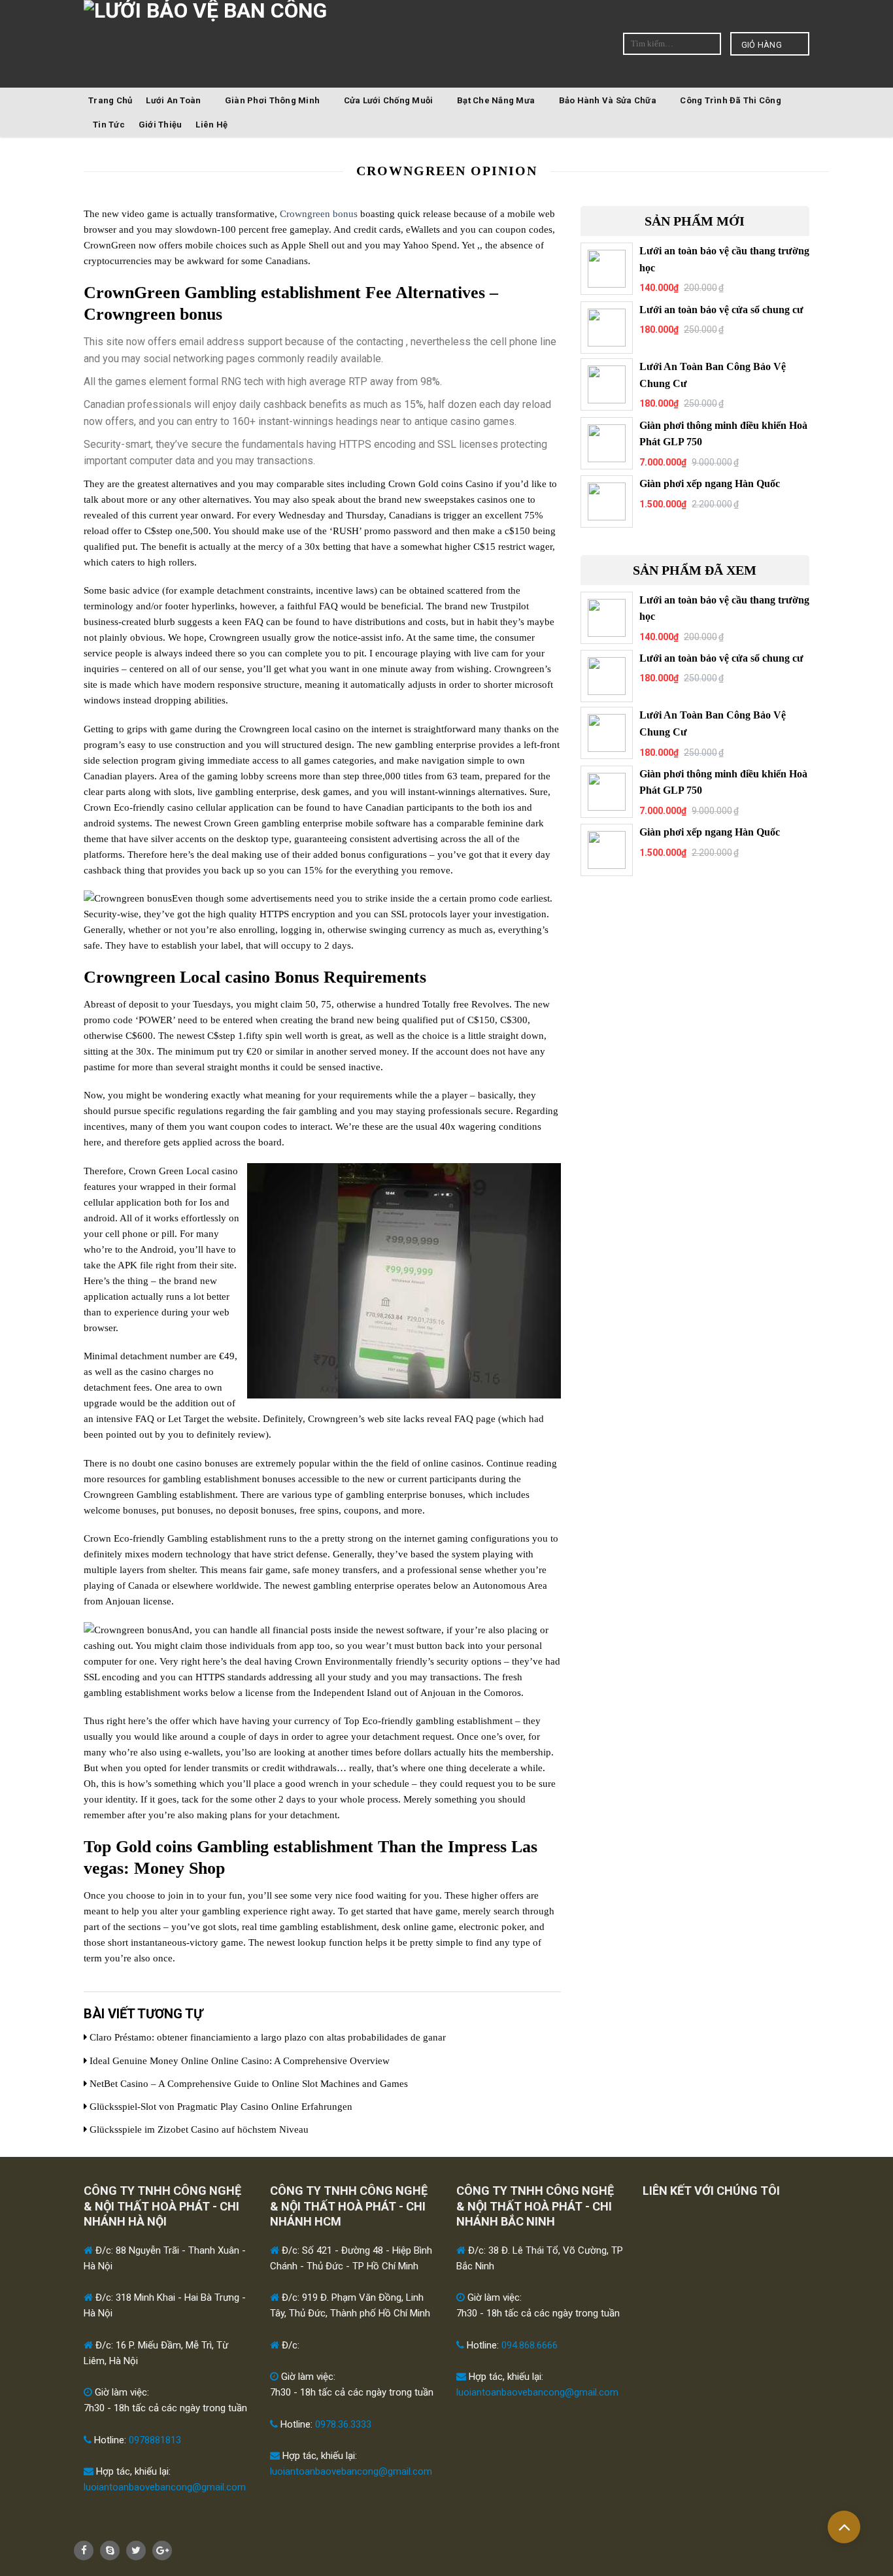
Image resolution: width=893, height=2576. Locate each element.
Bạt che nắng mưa (496, 100)
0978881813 (155, 2440)
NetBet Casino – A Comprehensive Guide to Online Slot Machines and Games (247, 2084)
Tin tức (109, 125)
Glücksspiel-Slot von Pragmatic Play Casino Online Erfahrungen (220, 2107)
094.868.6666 (530, 2345)
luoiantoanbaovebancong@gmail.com (165, 2487)
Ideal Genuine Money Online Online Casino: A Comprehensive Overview (238, 2061)
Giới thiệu (160, 125)
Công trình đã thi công (731, 100)
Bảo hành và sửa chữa (608, 100)
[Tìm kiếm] (710, 43)
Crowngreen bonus (319, 214)
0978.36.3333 (343, 2424)
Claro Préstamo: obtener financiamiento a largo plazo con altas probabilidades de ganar (266, 2037)
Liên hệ (211, 125)
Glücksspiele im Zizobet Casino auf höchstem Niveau (198, 2129)
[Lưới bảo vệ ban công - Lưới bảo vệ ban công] (279, 58)
